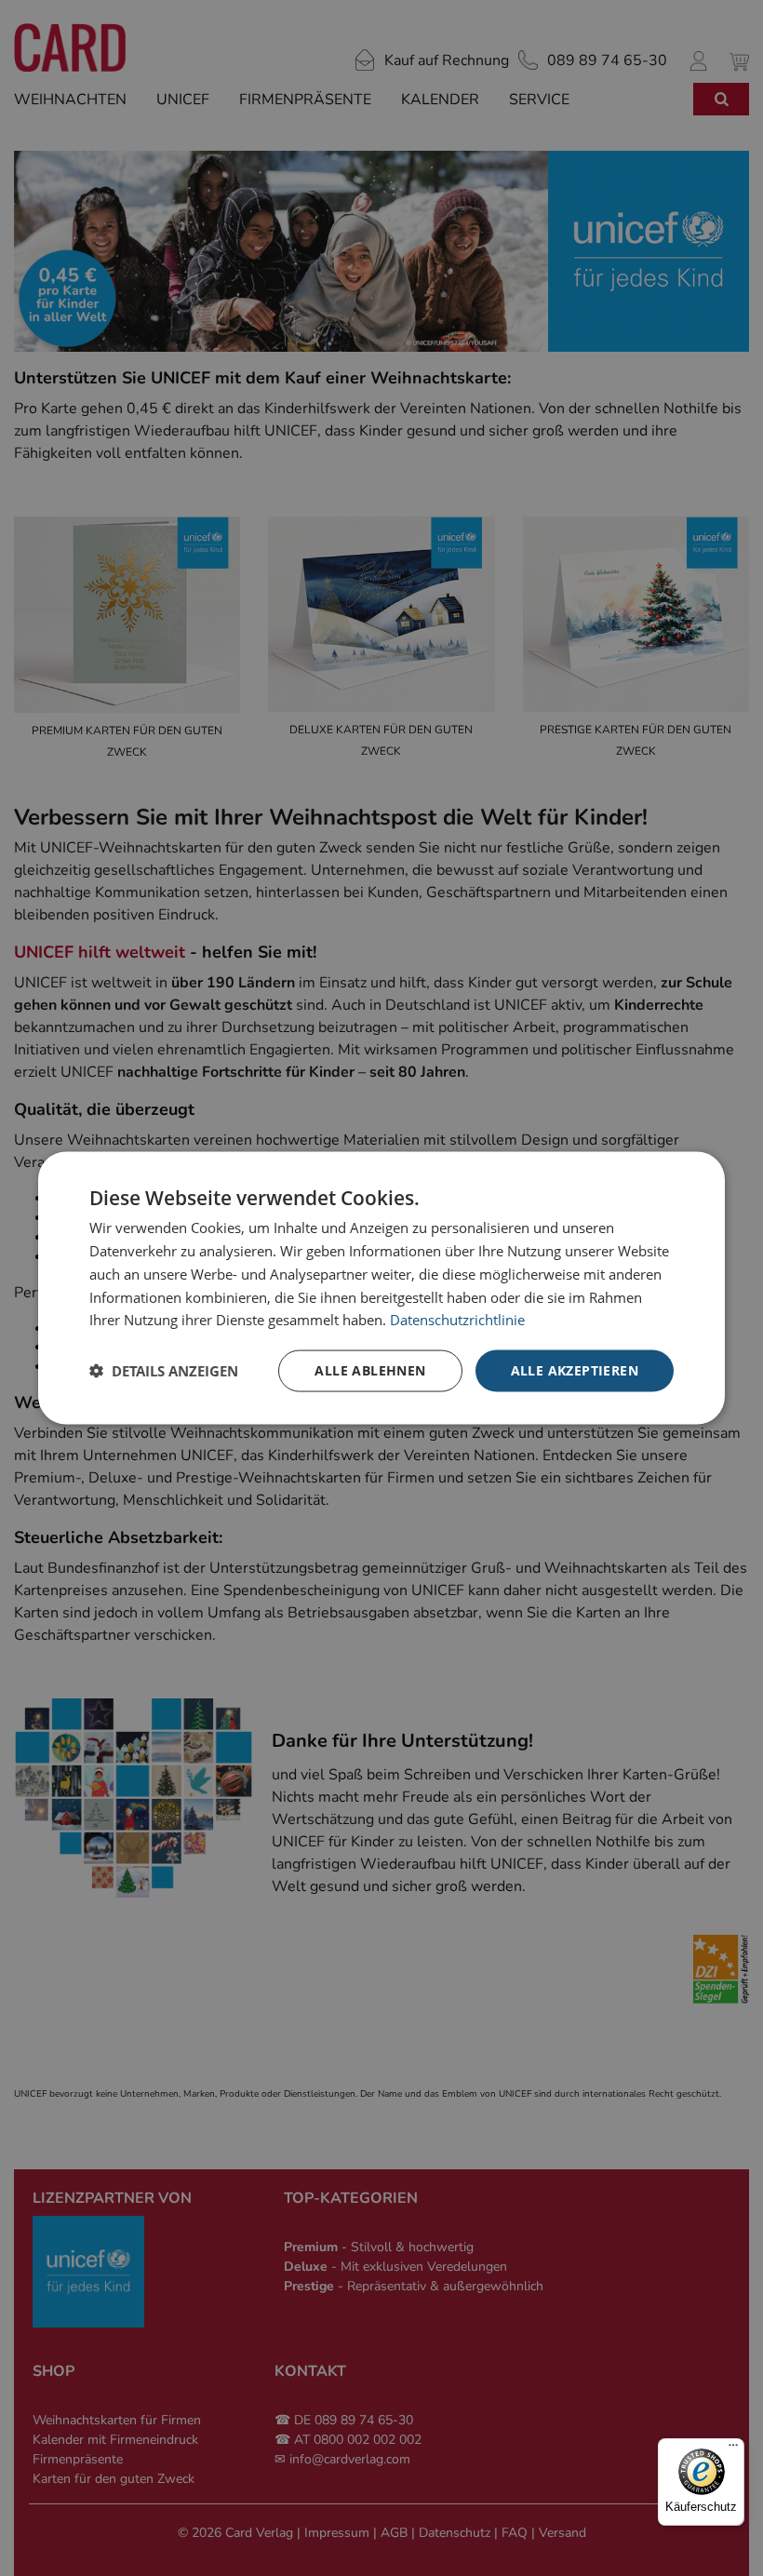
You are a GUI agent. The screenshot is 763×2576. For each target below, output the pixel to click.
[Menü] (733, 2449)
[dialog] (381, 1288)
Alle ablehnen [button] (370, 1370)
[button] (164, 1371)
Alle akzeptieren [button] (575, 1370)
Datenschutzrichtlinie (457, 1320)
